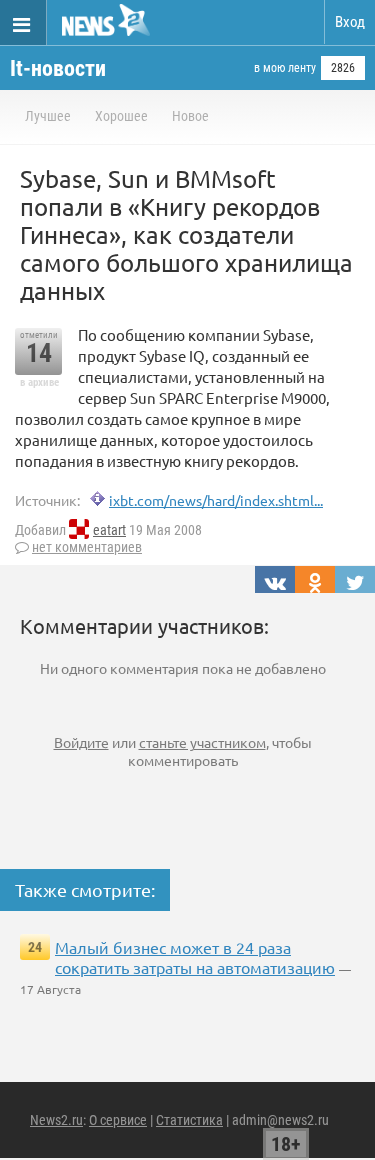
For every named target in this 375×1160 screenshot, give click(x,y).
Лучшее (48, 116)
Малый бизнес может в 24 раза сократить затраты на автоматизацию (195, 957)
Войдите (81, 742)
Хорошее (121, 116)
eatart (109, 530)
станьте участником (202, 742)
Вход (350, 22)
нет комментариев (87, 547)
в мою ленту (285, 68)
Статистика (189, 1120)
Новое (190, 116)
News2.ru (56, 1120)
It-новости (58, 68)
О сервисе (118, 1120)
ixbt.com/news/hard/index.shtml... (216, 500)
